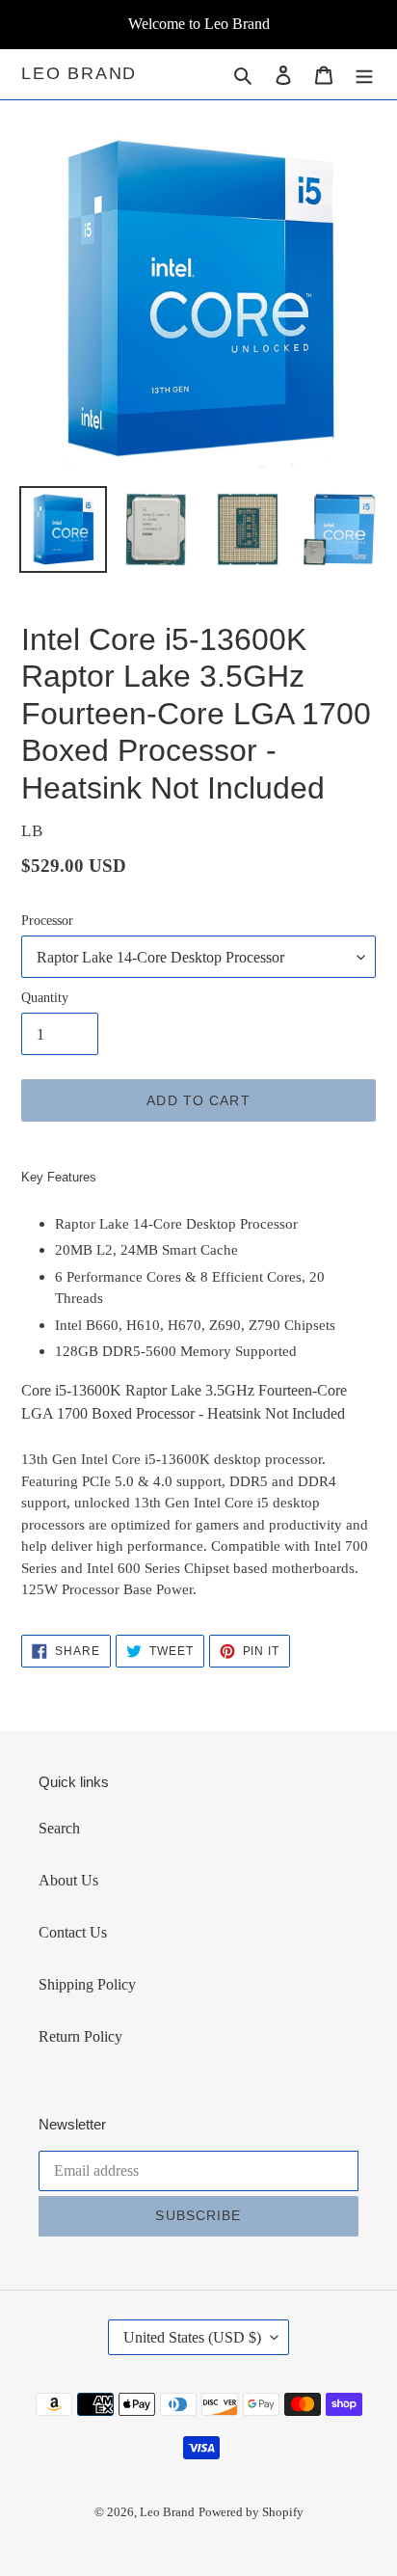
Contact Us (73, 1932)
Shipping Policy (87, 1984)
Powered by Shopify (251, 2512)
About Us (68, 1880)
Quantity (45, 998)
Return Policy (80, 2036)
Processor (47, 921)
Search (59, 1828)
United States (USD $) (192, 2337)
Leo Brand (79, 73)
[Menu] (364, 74)
